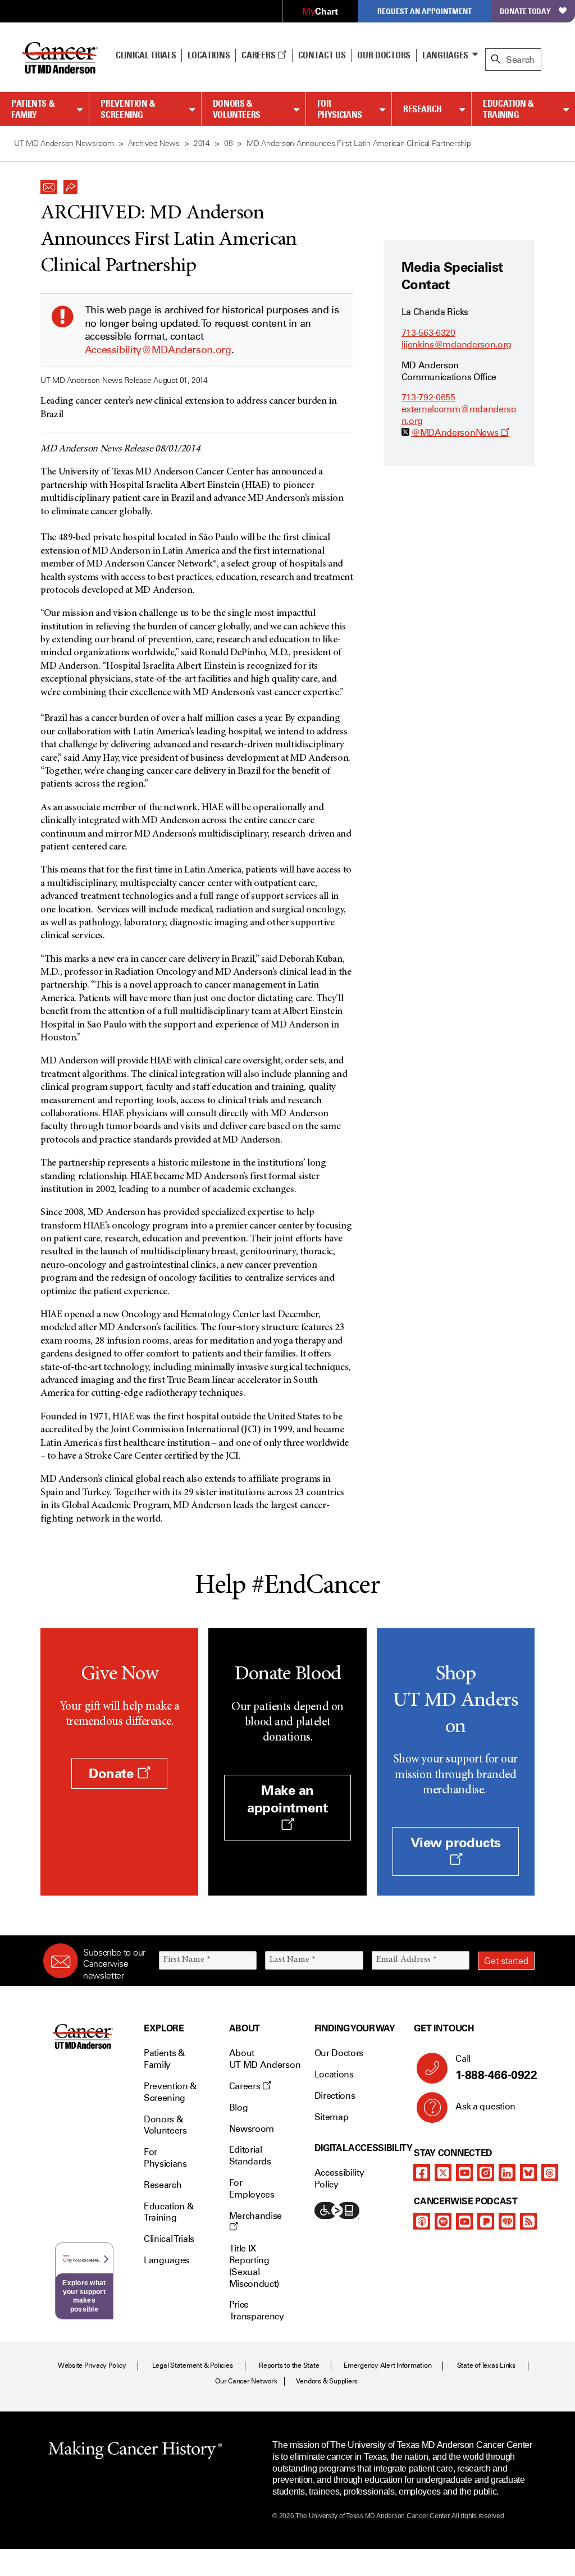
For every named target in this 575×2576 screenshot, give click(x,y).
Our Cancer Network (246, 2381)
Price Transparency (257, 2310)
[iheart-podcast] (507, 2221)
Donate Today (525, 11)
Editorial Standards (250, 2155)
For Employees (252, 2189)
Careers (259, 55)
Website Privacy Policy (92, 2365)
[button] (49, 184)
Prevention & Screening (128, 109)
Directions (335, 2096)
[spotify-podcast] (443, 2221)
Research (423, 109)
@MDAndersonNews (460, 433)
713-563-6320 (428, 333)
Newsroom (252, 2129)
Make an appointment (287, 1799)
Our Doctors (384, 55)
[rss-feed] (528, 2221)
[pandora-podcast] (486, 2221)
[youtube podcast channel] (464, 2221)
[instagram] (486, 2172)
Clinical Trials (146, 55)
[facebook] (422, 2172)
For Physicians (340, 109)
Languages (445, 55)
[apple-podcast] (422, 2221)
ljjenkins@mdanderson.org (457, 344)
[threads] (550, 2172)
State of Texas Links (486, 2365)
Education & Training (508, 109)
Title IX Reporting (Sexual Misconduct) (254, 2266)
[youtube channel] (464, 2172)
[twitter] (443, 2172)
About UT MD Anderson (265, 2059)
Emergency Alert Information (388, 2365)
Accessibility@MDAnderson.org (158, 350)
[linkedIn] (507, 2172)
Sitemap (332, 2117)
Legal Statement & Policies (193, 2365)
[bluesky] (528, 2172)
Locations (334, 2074)
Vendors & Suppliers (327, 2381)
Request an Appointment (425, 11)
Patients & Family (33, 109)
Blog (239, 2107)
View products (456, 1842)
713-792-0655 (428, 397)
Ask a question (485, 2106)
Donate (113, 1773)
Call (496, 2068)
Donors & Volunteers (237, 109)
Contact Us (322, 55)
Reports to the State (289, 2365)
